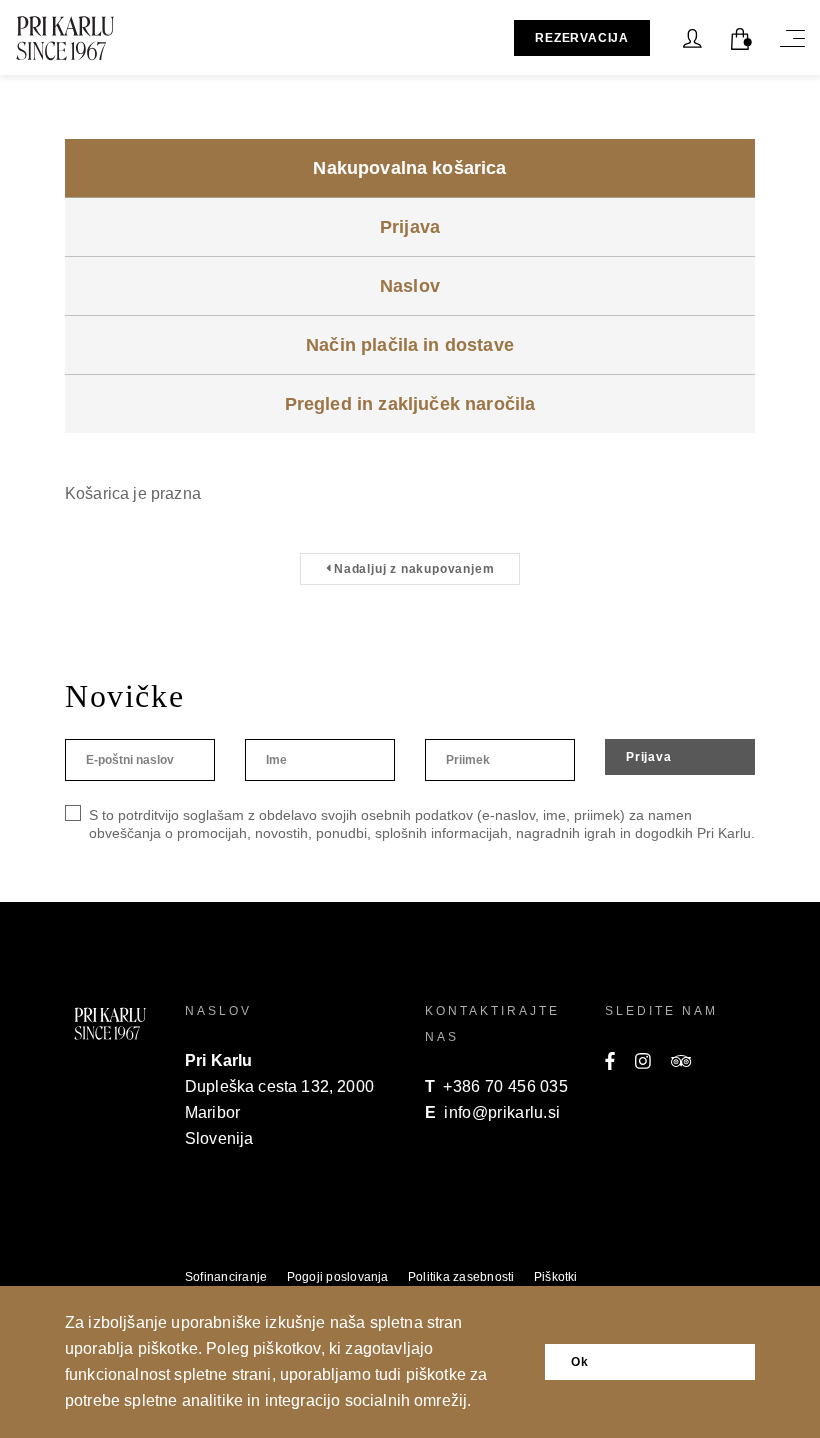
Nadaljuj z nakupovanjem (412, 569)
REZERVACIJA (582, 38)
